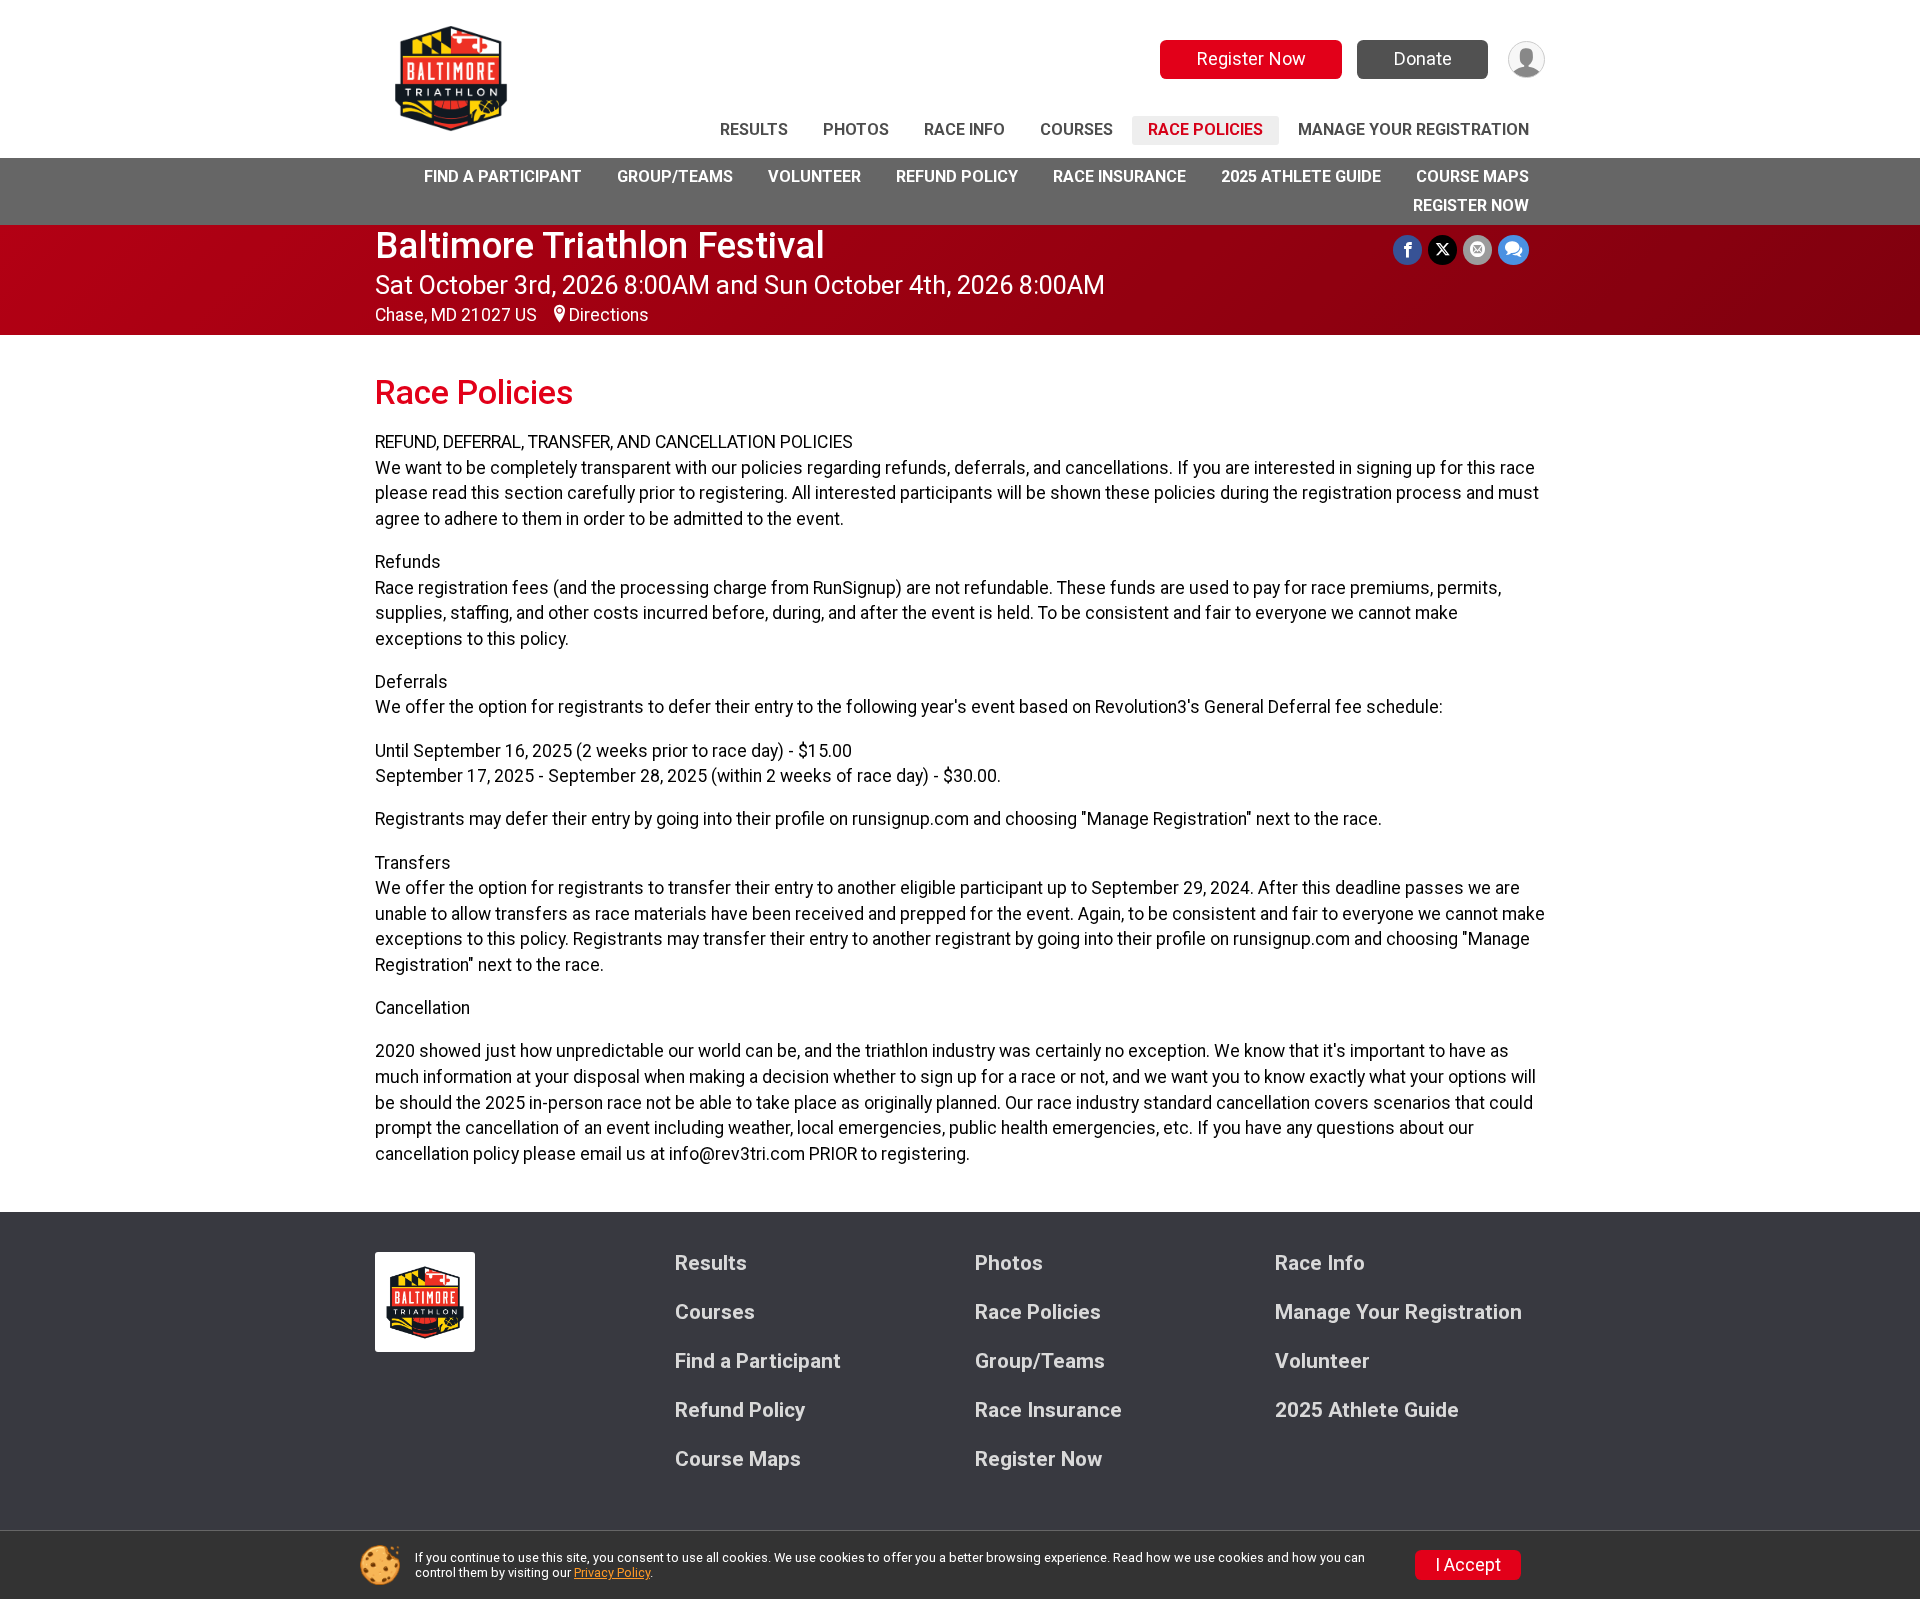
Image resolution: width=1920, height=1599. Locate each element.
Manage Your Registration (1413, 129)
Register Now (1251, 58)
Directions (609, 315)
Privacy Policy (612, 1572)
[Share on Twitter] (1442, 249)
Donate (1423, 58)
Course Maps (1472, 176)
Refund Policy (957, 176)
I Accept (1468, 1565)
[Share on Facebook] (1407, 249)
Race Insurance (1119, 176)
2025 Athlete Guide (1301, 176)
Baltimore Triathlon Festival (600, 245)
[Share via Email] (1477, 249)
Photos (856, 129)
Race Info (964, 129)
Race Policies (1205, 129)
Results (754, 129)
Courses (1076, 129)
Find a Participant (503, 176)
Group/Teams (675, 176)
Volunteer (814, 176)
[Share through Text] (1513, 249)
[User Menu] (1526, 59)
